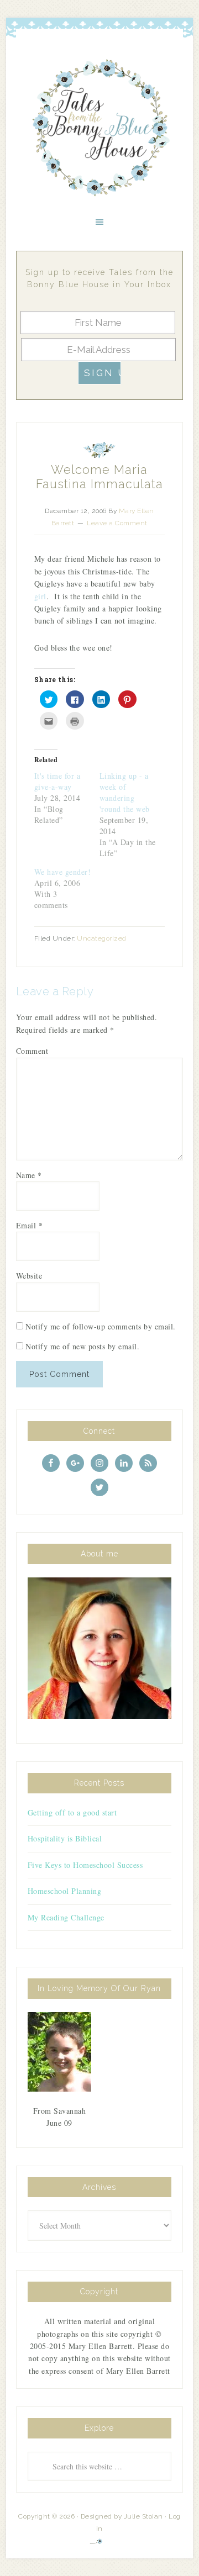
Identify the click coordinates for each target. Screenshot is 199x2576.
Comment (32, 1051)
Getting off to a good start (72, 1812)
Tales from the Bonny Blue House (99, 128)
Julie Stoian (143, 2516)
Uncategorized (102, 938)
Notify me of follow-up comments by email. (101, 1326)
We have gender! (63, 872)
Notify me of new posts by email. (82, 1346)
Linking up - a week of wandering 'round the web (125, 792)
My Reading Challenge (66, 1917)
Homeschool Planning (65, 1891)
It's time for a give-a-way (57, 781)
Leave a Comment (117, 523)
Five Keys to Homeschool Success (85, 1865)
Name (29, 1175)
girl (40, 596)
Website (29, 1276)
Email (30, 1225)
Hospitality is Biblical (65, 1838)
